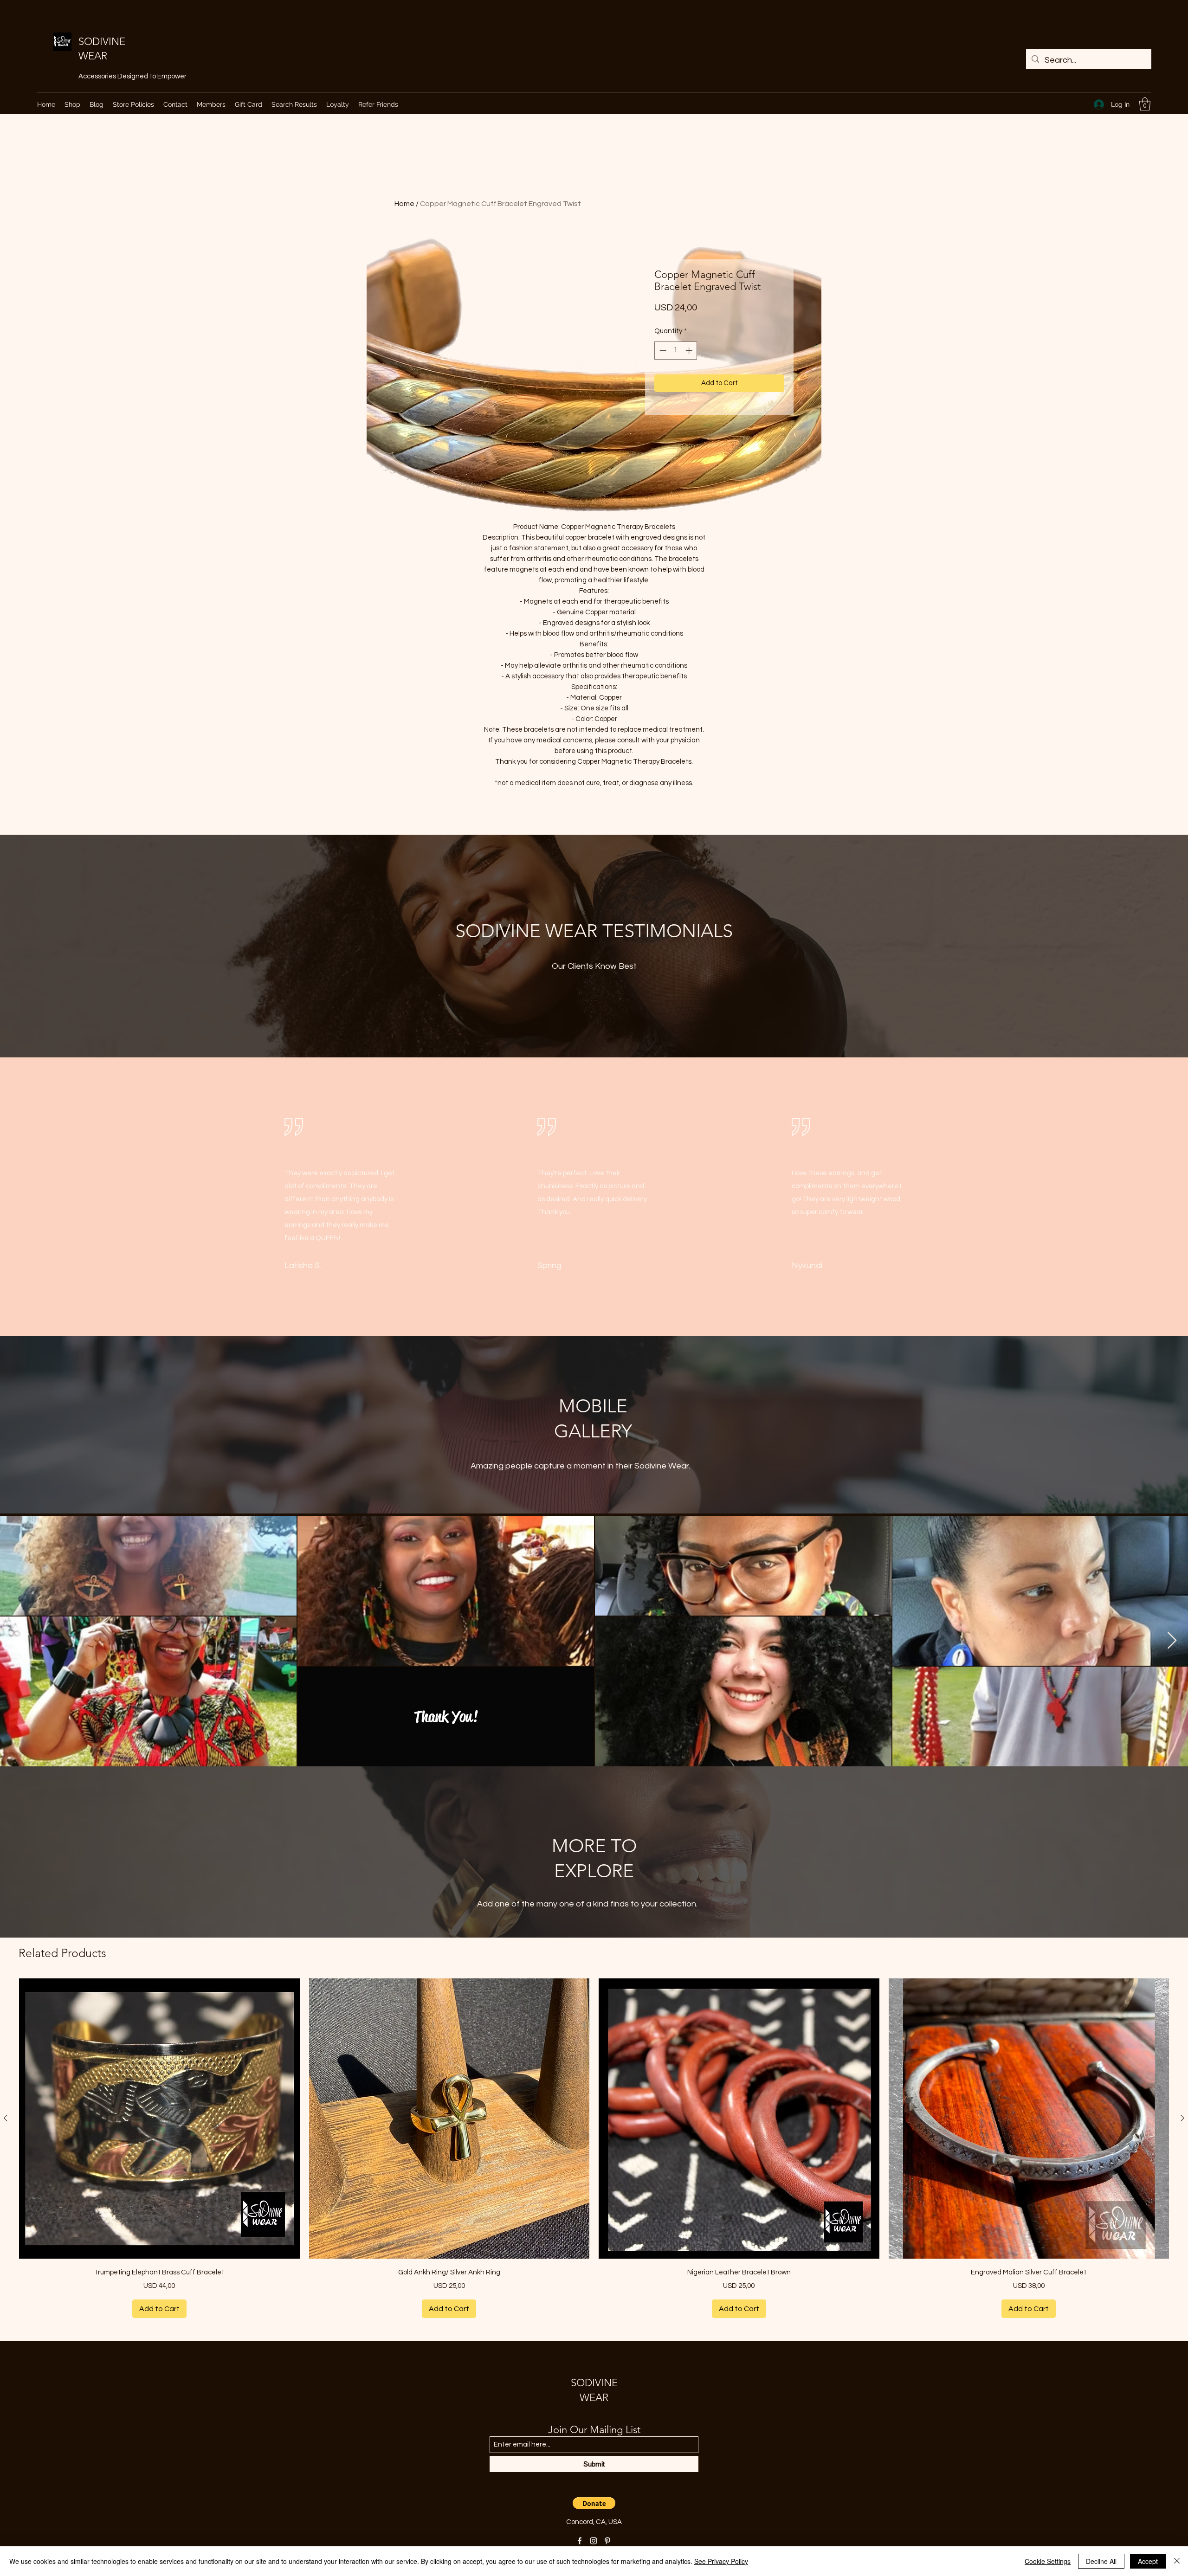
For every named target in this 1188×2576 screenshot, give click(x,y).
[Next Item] (1172, 1641)
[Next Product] (1182, 2118)
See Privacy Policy (721, 2561)
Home (404, 204)
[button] (1145, 104)
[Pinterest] (607, 2541)
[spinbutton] (676, 351)
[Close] (1177, 2561)
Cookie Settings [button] (1048, 2561)
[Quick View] (159, 2119)
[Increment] (690, 351)
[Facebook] (580, 2541)
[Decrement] (662, 351)
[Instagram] (594, 2541)
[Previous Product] (6, 2118)
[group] (594, 2148)
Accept (1148, 2561)
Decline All (1101, 2561)
